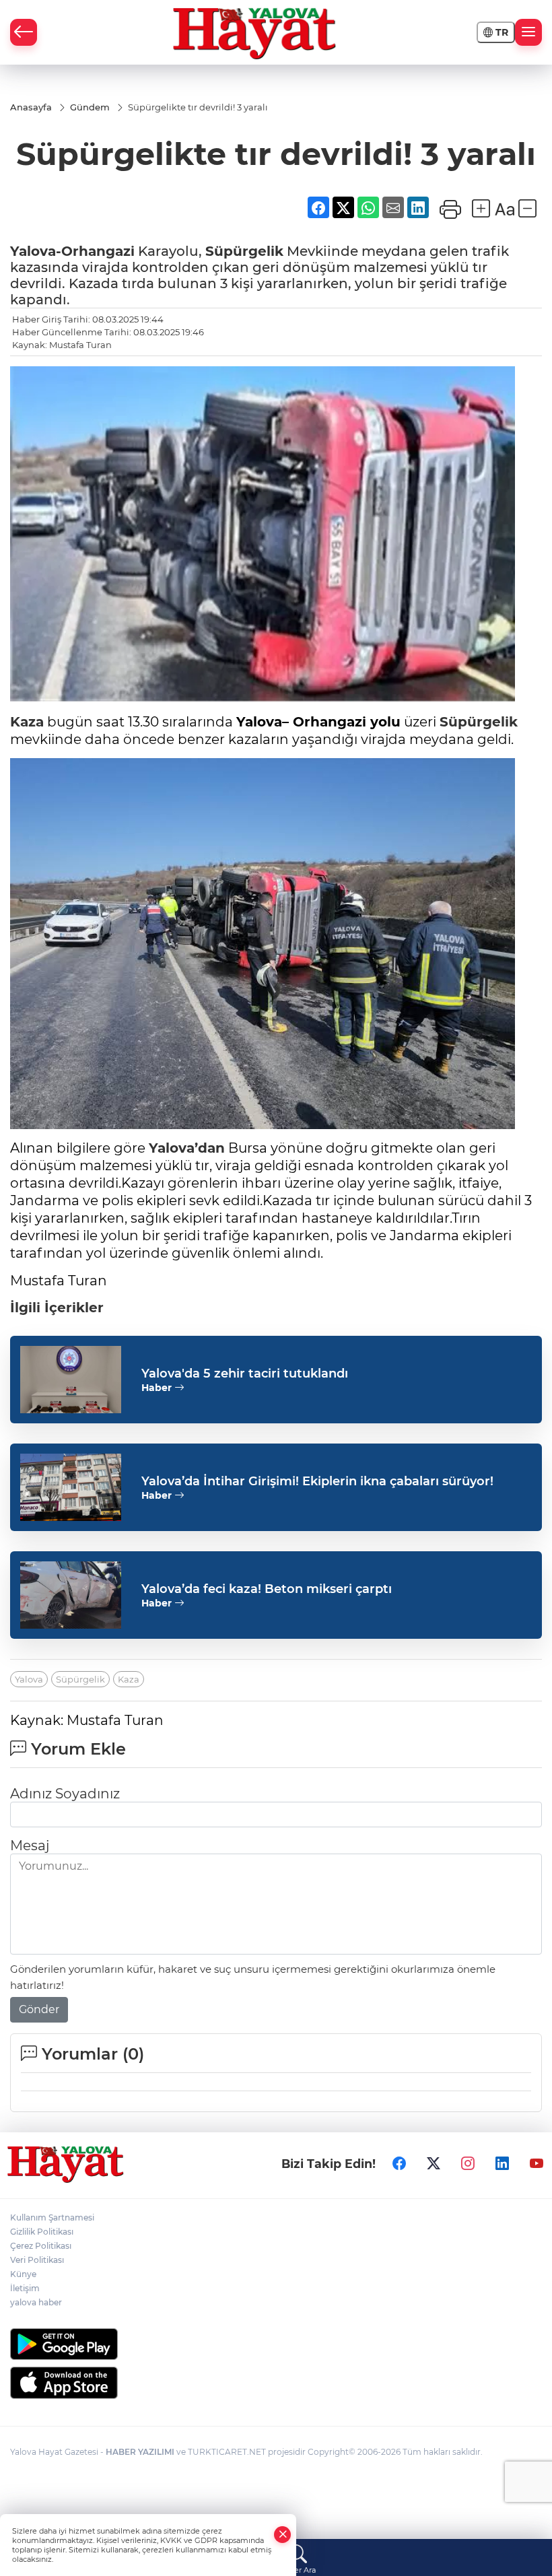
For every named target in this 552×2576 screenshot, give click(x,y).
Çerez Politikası (41, 2246)
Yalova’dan (187, 1148)
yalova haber (36, 2302)
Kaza (27, 722)
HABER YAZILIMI (140, 2452)
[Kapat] (283, 2535)
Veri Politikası (37, 2260)
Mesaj (30, 1845)
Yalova (29, 1679)
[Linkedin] (502, 2164)
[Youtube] (537, 2164)
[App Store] (276, 2383)
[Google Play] (276, 2344)
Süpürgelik (244, 251)
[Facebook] (399, 2164)
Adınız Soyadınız (65, 1794)
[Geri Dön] (24, 32)
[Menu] (528, 32)
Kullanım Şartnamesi (52, 2217)
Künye (23, 2274)
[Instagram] (468, 2164)
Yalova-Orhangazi (72, 251)
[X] (434, 2164)
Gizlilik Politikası (42, 2232)
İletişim (25, 2288)
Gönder (39, 2009)
